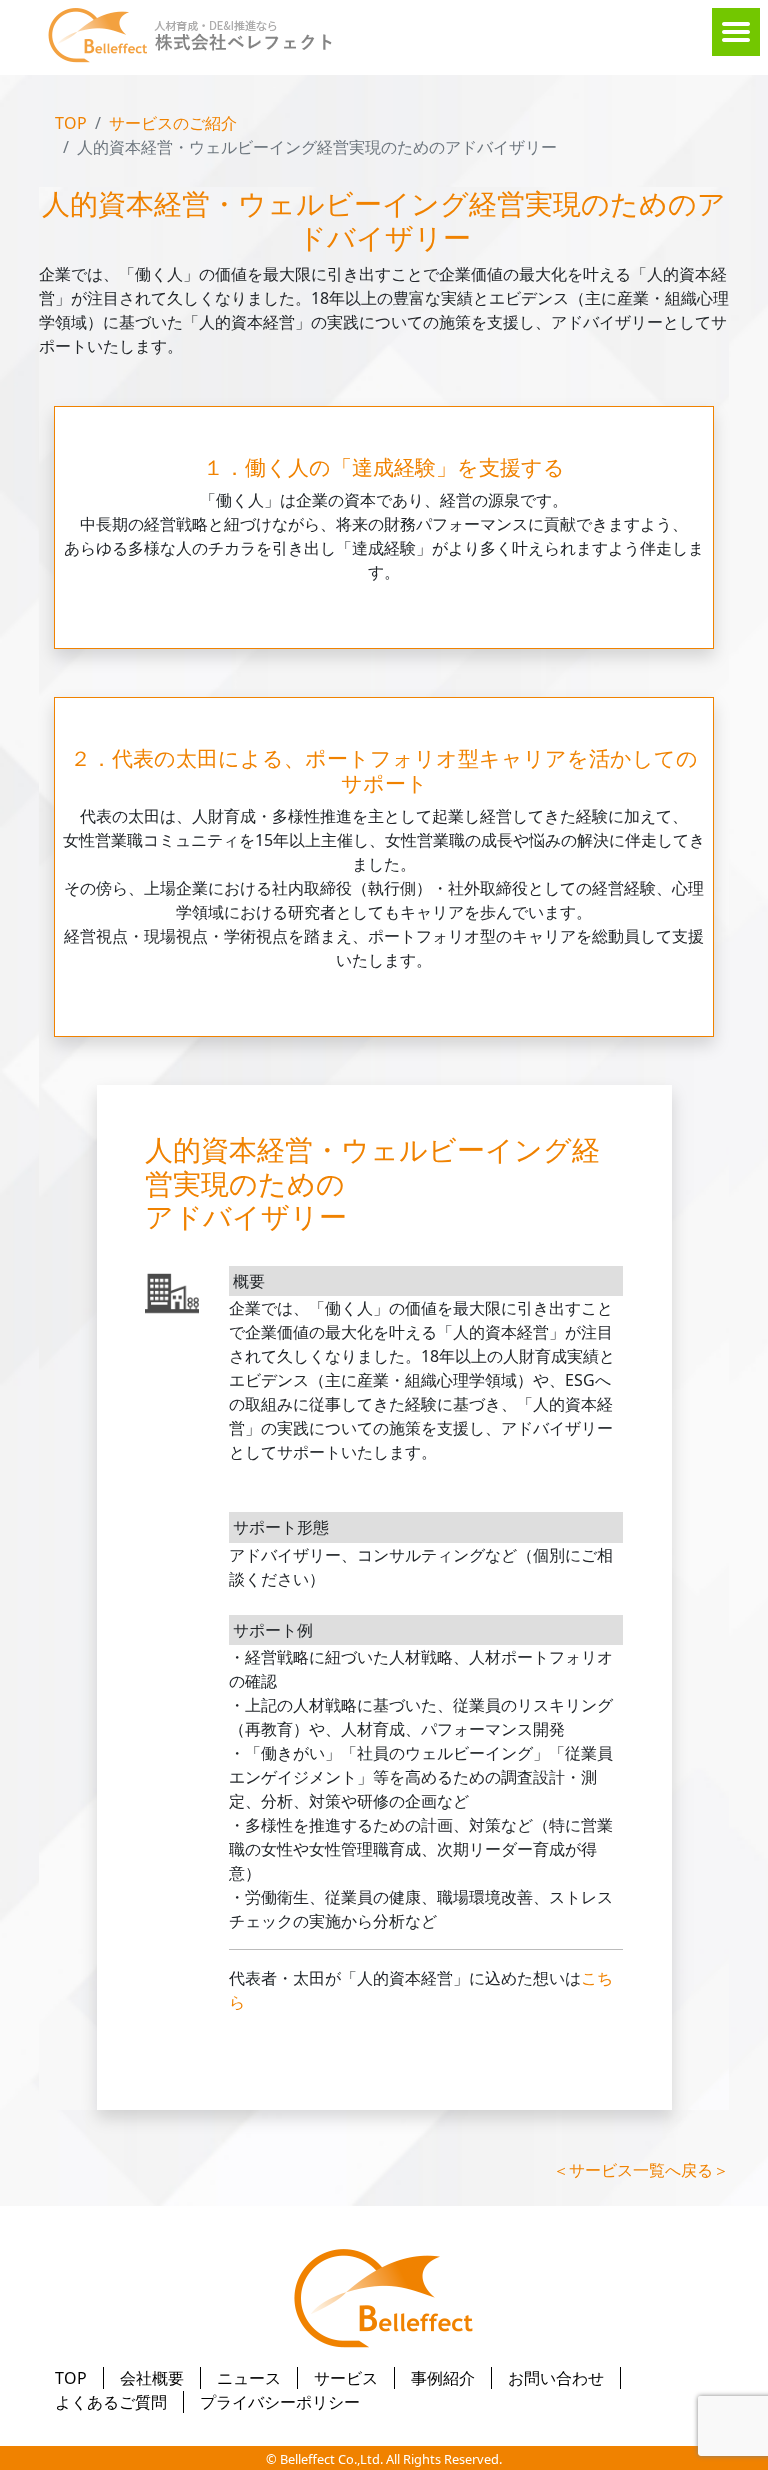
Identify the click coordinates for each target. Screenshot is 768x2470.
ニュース (249, 2378)
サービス (346, 2378)
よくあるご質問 (111, 2402)
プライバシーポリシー (280, 2402)
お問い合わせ (556, 2378)
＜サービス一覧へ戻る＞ (641, 2170)
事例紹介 (443, 2378)
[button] (736, 32)
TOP (71, 2378)
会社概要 (152, 2378)
